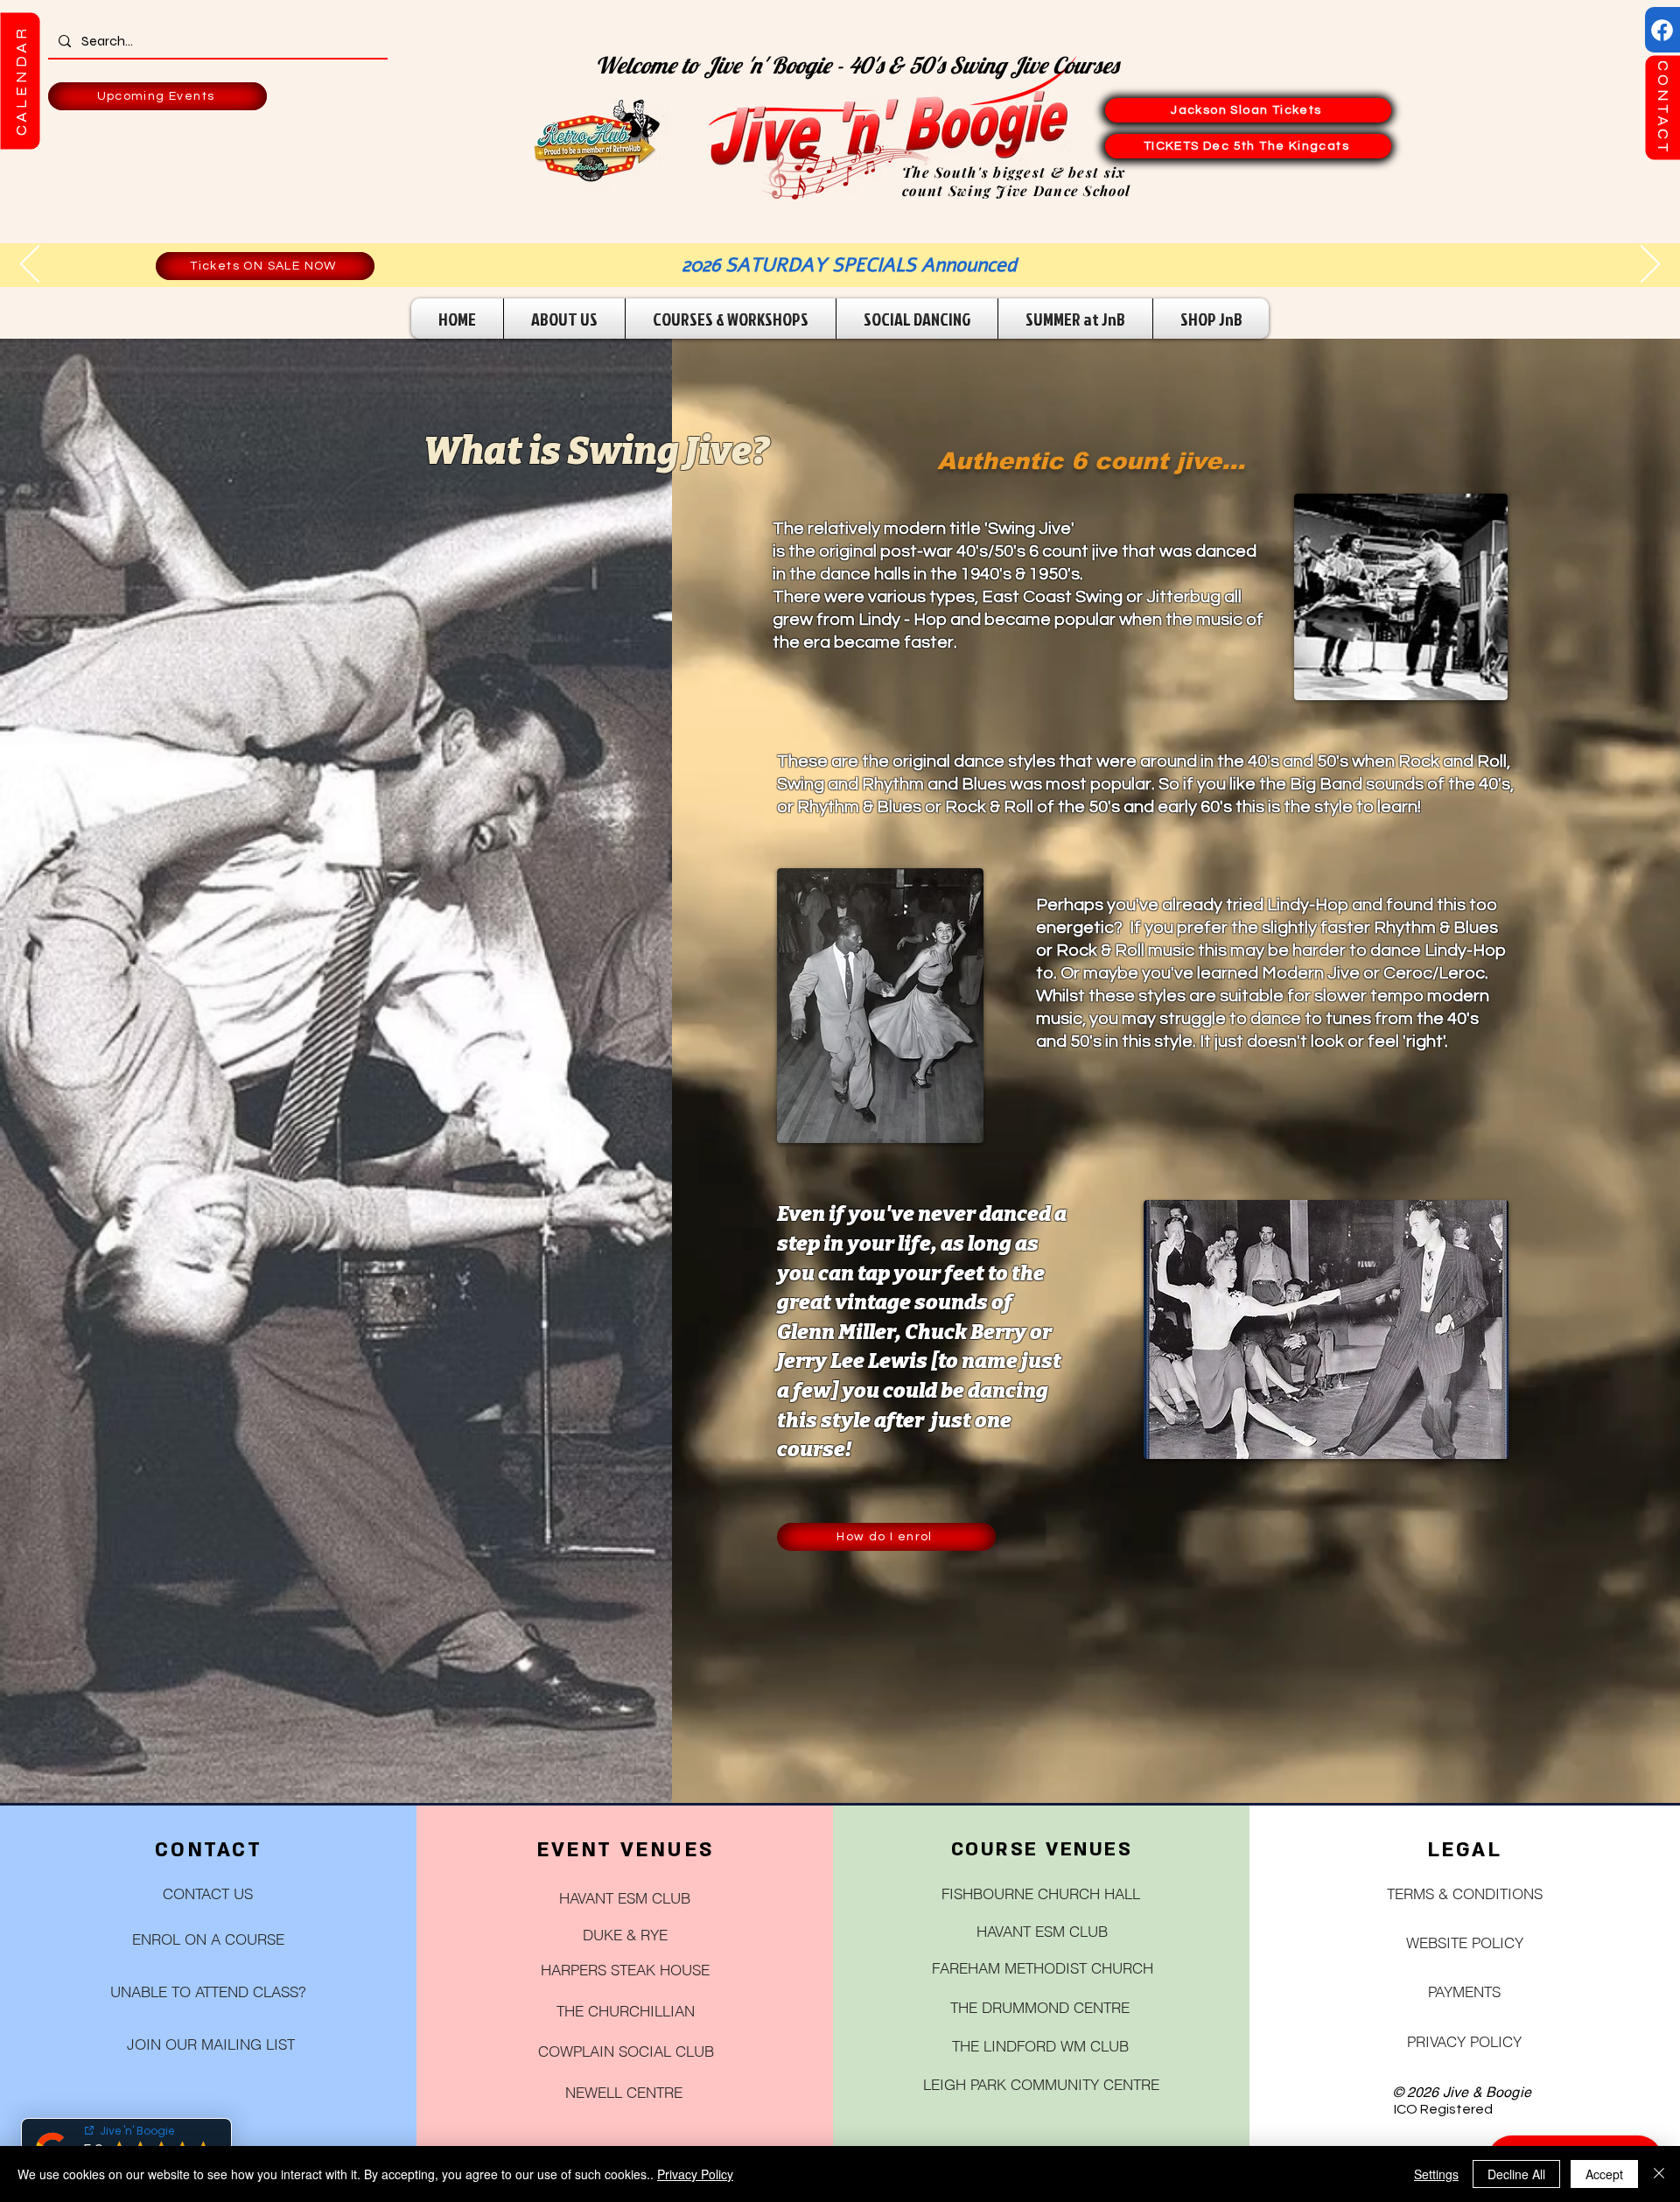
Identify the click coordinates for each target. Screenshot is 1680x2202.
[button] (20, 81)
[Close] (1659, 2174)
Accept (1604, 2174)
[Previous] (30, 265)
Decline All (1516, 2174)
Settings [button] (1436, 2174)
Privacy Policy (695, 2174)
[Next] (1650, 265)
